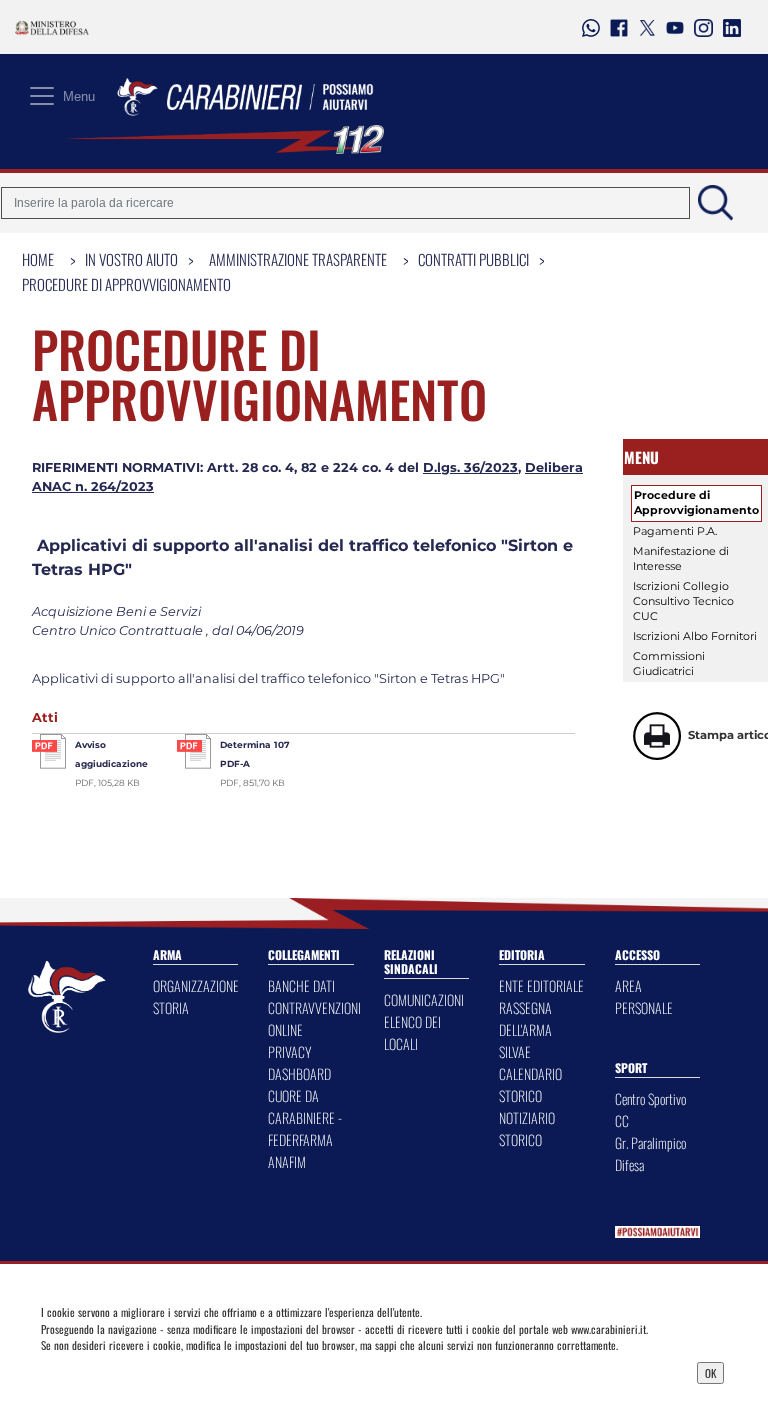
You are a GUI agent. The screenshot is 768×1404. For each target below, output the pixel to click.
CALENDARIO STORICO (530, 1084)
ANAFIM (287, 1161)
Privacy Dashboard (124, 1371)
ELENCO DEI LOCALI (412, 1032)
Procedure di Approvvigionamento (126, 284)
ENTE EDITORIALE (541, 985)
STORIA (171, 1007)
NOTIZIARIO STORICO (527, 1128)
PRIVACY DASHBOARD (299, 1062)
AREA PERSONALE (644, 996)
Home (38, 259)
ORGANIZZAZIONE (196, 985)
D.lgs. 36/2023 (470, 467)
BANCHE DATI (301, 985)
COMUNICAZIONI (424, 999)
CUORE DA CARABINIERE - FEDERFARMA (305, 1117)
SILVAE (515, 1051)
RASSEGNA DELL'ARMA (525, 1018)
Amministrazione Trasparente (298, 259)
